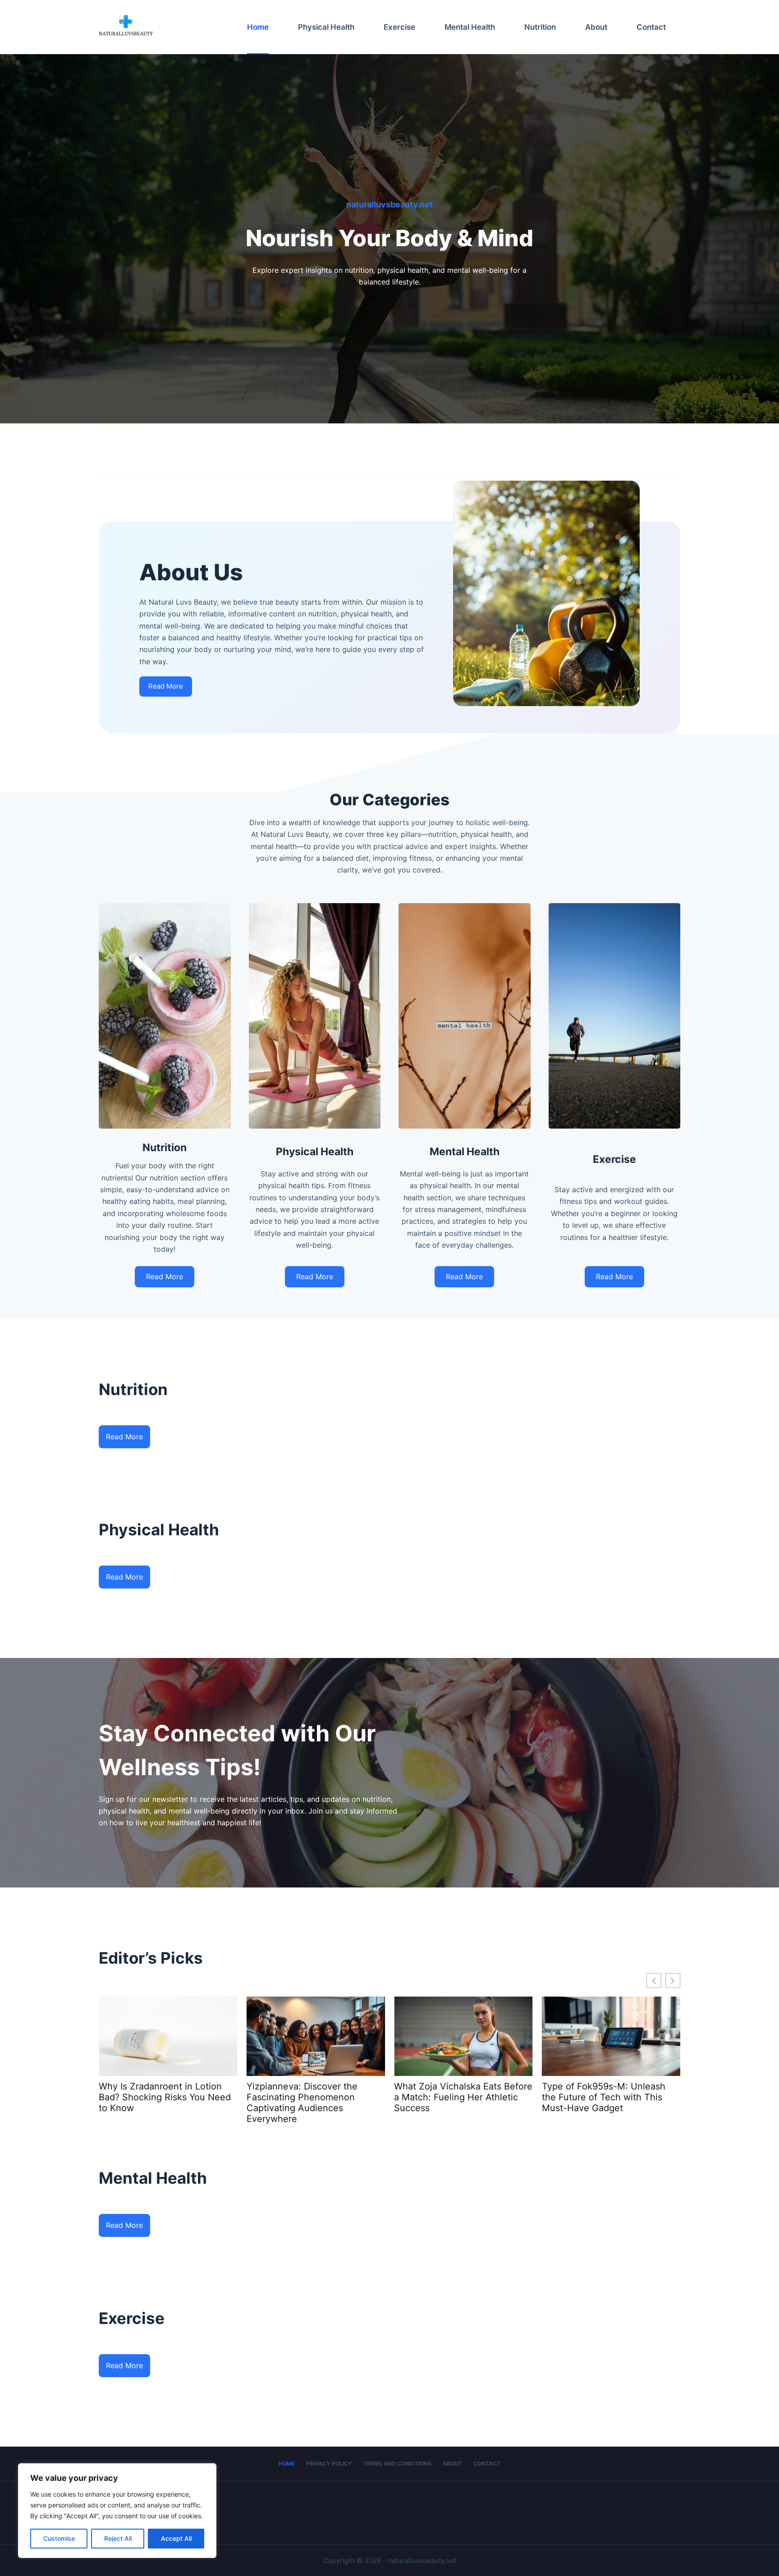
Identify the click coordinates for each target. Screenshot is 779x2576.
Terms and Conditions (397, 2464)
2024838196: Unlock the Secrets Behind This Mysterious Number (462, 2097)
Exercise (399, 27)
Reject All (118, 2538)
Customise (59, 2538)
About (596, 27)
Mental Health (470, 27)
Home (258, 27)
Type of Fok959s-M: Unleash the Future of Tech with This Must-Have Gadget (308, 2097)
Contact (651, 27)
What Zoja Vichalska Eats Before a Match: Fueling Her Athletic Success (168, 2097)
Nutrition (540, 27)
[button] (673, 1981)
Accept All (176, 2538)
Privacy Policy (329, 2464)
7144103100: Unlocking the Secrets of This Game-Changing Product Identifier (610, 2097)
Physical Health (326, 27)
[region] (117, 2511)
